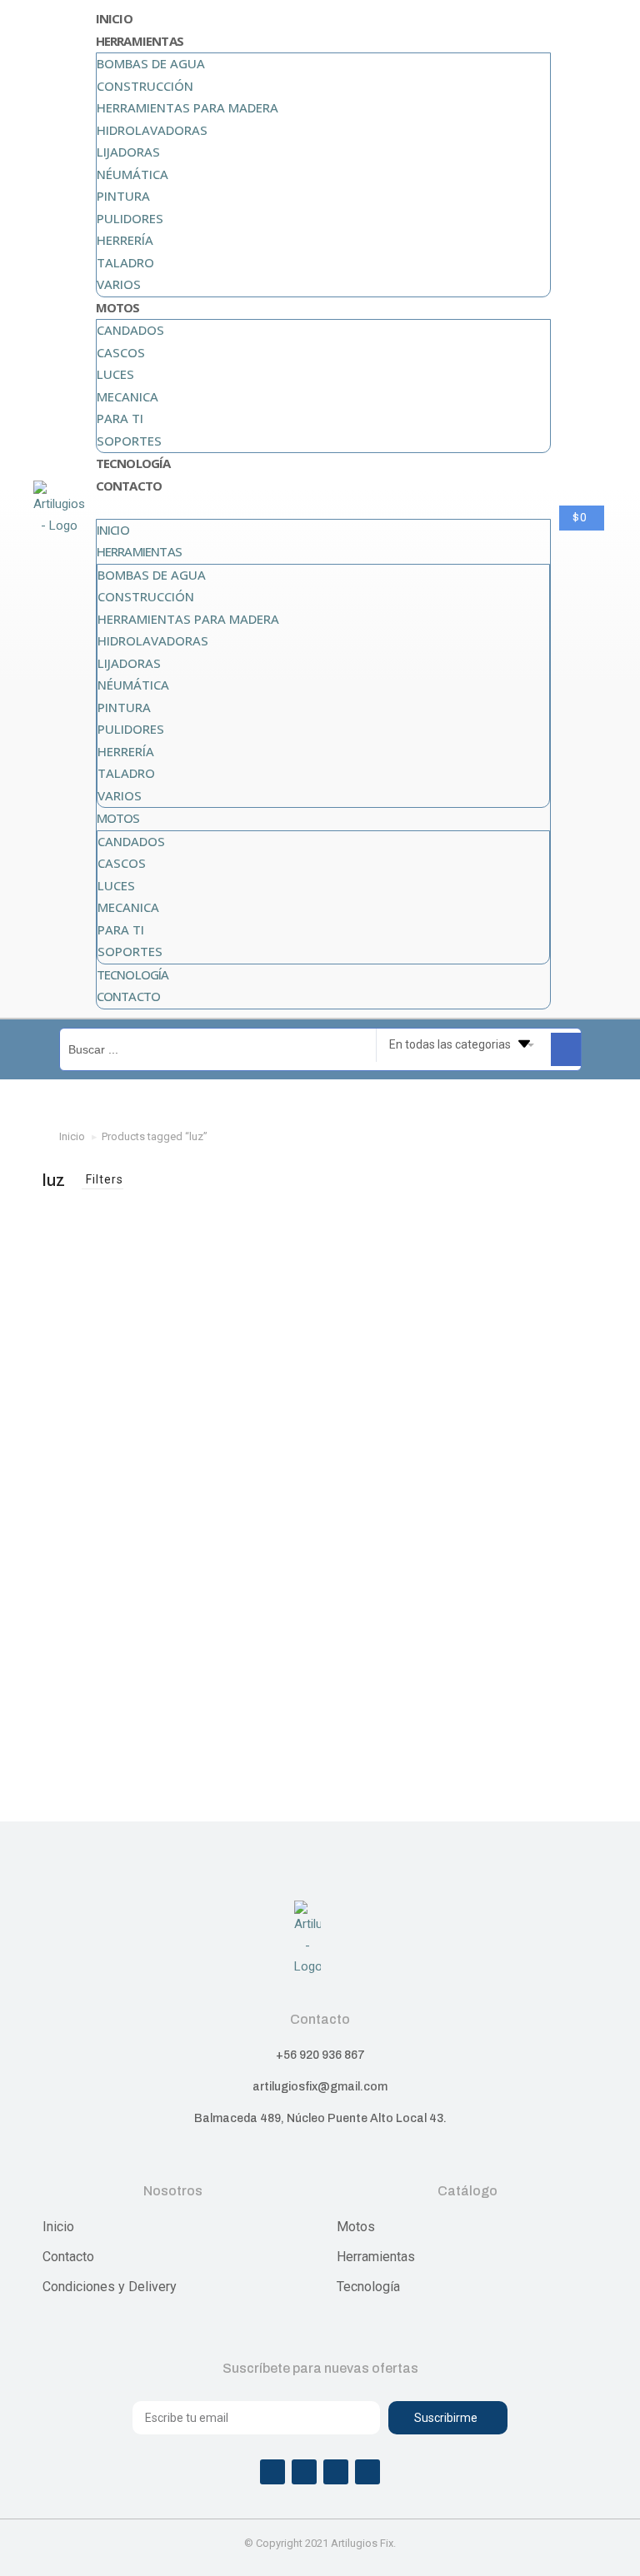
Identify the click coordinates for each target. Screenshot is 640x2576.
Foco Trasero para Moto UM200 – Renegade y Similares (320, 1428)
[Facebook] (272, 2472)
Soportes (129, 441)
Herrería (125, 240)
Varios (119, 284)
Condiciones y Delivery (110, 2287)
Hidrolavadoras (152, 130)
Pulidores (130, 218)
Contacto (129, 486)
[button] (323, 508)
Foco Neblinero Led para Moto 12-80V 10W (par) (510, 1477)
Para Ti (120, 418)
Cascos (121, 352)
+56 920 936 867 (320, 2055)
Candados (130, 330)
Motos (118, 307)
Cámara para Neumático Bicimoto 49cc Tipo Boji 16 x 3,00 (130, 1428)
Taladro (125, 262)
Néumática (132, 174)
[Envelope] (367, 2472)
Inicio (114, 18)
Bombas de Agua (151, 63)
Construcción (145, 86)
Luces (115, 374)
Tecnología (133, 463)
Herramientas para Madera (187, 107)
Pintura (123, 196)
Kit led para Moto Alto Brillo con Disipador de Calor (130, 1734)
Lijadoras (128, 152)
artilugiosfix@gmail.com (320, 2087)
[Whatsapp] (336, 2472)
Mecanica (127, 396)
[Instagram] (304, 2472)
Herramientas (140, 41)
